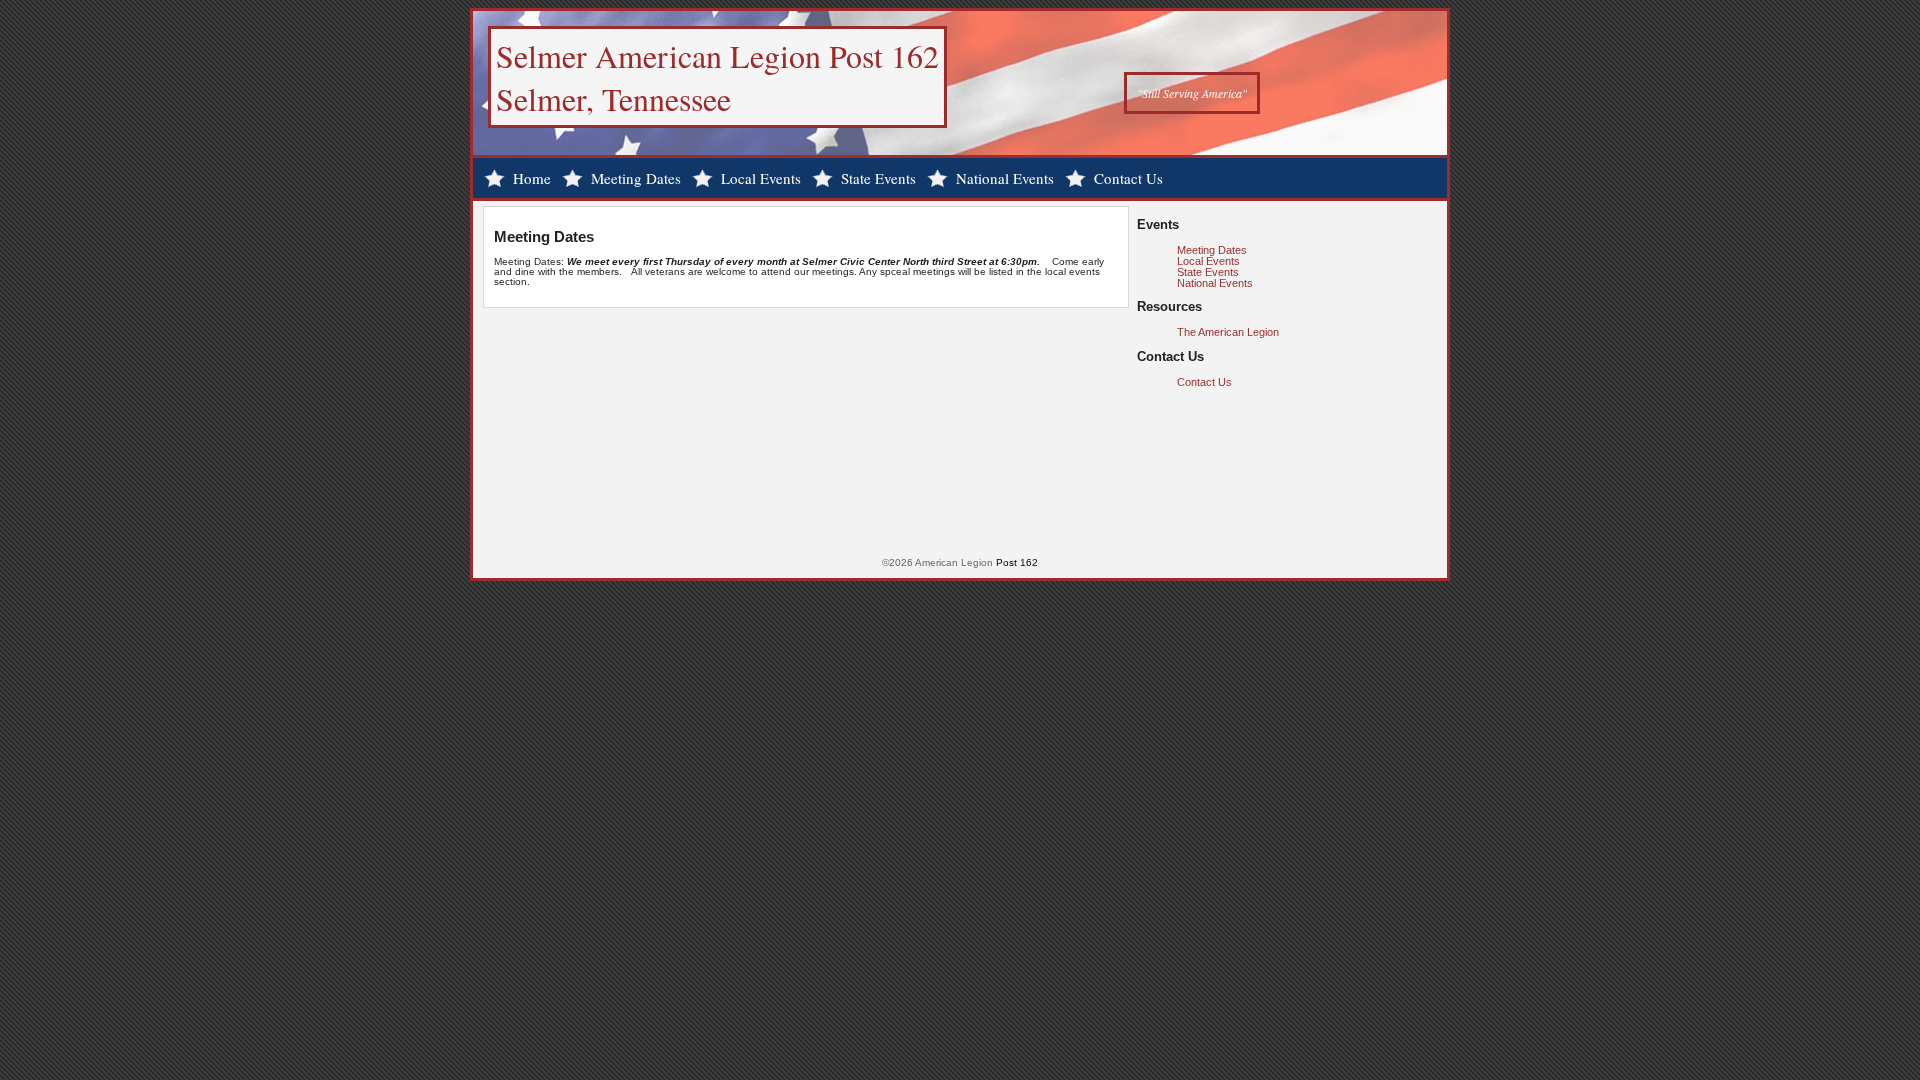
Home (532, 178)
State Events (878, 178)
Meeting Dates (636, 178)
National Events (1005, 178)
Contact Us (1128, 178)
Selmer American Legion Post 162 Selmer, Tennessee (717, 77)
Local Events (761, 178)
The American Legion (1228, 332)
